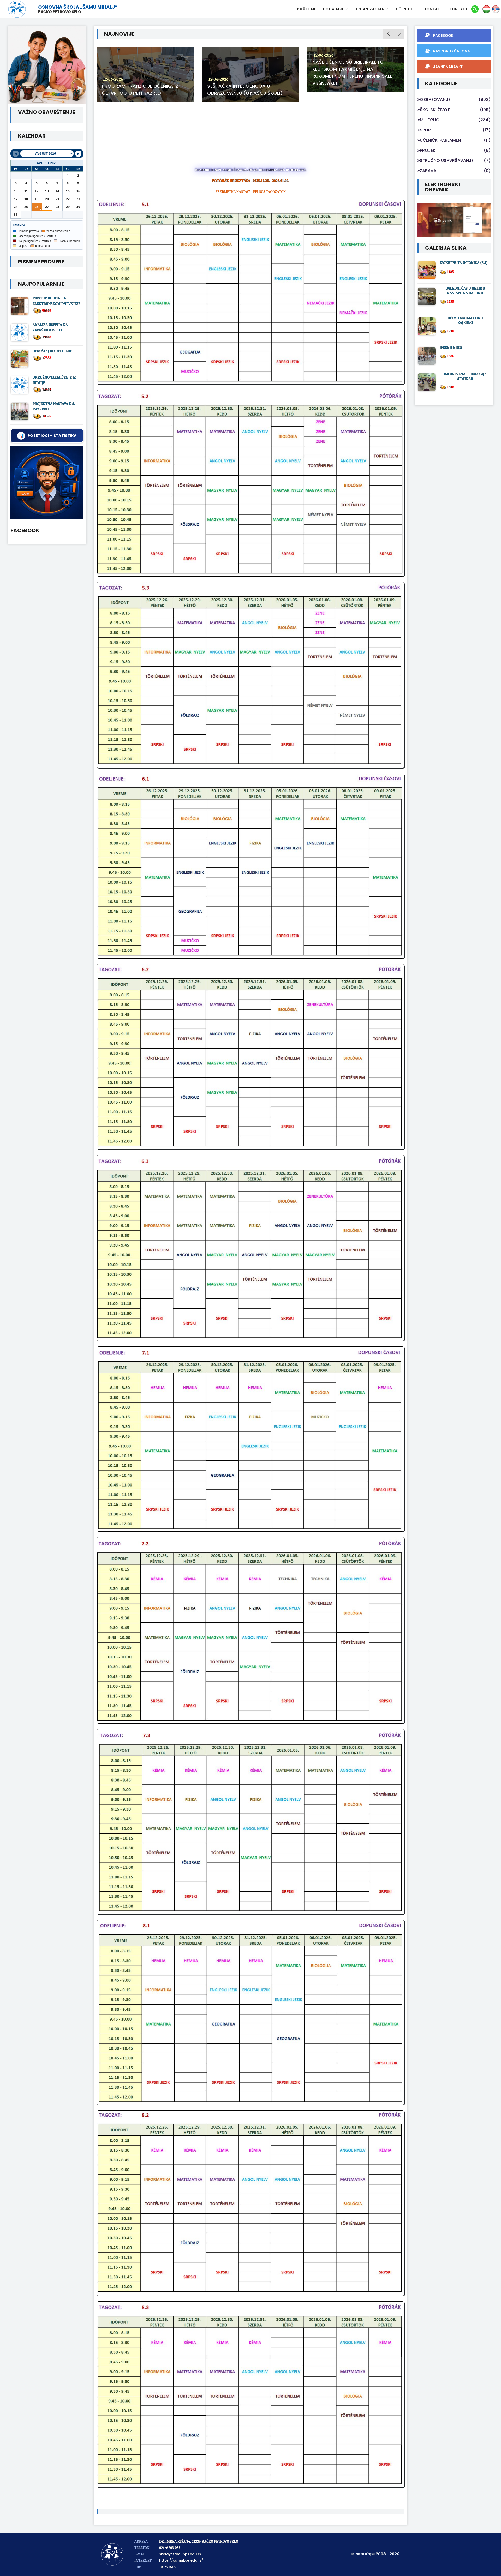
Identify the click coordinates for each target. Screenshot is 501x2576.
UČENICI (404, 9)
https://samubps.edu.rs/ (181, 2560)
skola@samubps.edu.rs (180, 2554)
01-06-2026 (324, 72)
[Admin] (47, 482)
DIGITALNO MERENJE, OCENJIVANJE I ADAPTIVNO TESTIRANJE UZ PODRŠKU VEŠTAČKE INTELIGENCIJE (355, 86)
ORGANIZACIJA (369, 9)
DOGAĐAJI (333, 9)
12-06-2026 (113, 79)
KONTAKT (433, 9)
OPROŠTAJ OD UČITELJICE (53, 351)
